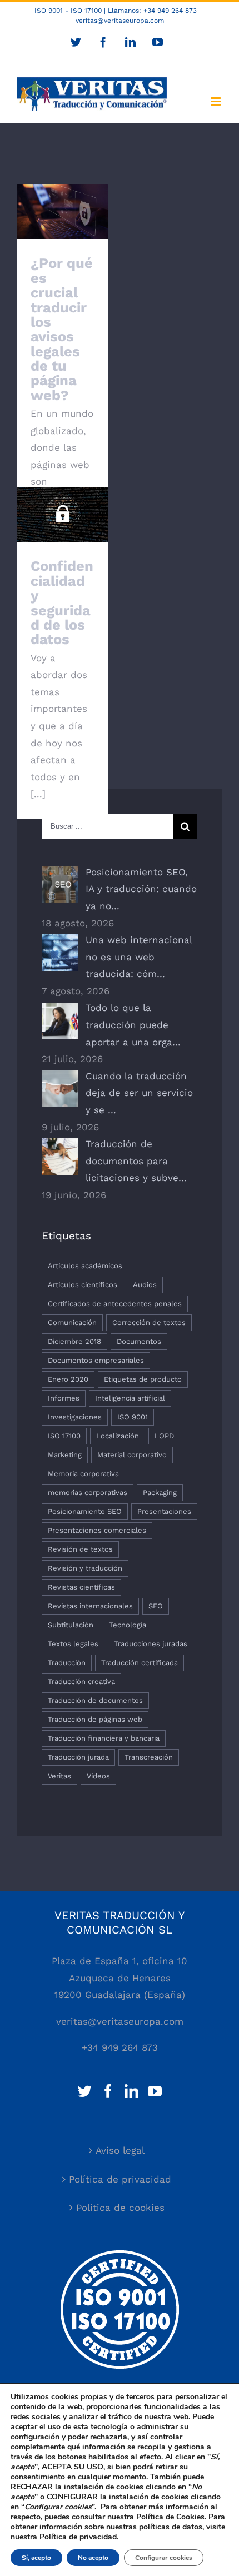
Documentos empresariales (96, 1360)
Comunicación (72, 1322)
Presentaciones (164, 1511)
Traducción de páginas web (95, 1719)
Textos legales (73, 1644)
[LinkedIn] (131, 2091)
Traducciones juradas (151, 1644)
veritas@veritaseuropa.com (120, 21)
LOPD (164, 1436)
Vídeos (98, 1776)
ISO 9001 (133, 1417)
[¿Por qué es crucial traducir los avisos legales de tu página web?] (63, 211)
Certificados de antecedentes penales (115, 1304)
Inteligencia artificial (130, 1398)
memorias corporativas (88, 1493)
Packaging (160, 1493)
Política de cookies (120, 2208)
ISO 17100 (64, 1436)
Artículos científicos (83, 1285)
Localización (118, 1436)
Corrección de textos (149, 1322)
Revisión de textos (80, 1549)
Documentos (139, 1341)
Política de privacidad (120, 2179)
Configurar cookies (164, 2558)
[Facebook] (108, 2091)
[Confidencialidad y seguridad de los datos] (63, 514)
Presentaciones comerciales (97, 1530)
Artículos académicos (85, 1266)
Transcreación (149, 1757)
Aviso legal (120, 2150)
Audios (145, 1285)
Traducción (67, 1663)
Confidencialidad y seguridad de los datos (63, 493)
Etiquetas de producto (143, 1379)
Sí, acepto (36, 2558)
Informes (64, 1398)
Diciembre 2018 (74, 1341)
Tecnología (128, 1625)
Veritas (59, 1776)
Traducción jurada (78, 1757)
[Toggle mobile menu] (216, 101)
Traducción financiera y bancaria (104, 1738)
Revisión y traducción (85, 1568)
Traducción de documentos (95, 1700)
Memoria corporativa (83, 1474)
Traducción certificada (140, 1663)
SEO (156, 1606)
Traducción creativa (81, 1681)
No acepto (93, 2558)
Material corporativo (132, 1455)
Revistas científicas (81, 1587)
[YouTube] (155, 2091)
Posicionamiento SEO (85, 1511)
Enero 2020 (68, 1379)
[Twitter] (85, 2091)
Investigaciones (75, 1417)
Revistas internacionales (90, 1606)
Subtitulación (71, 1625)
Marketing (65, 1455)
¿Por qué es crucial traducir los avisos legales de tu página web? (62, 329)
